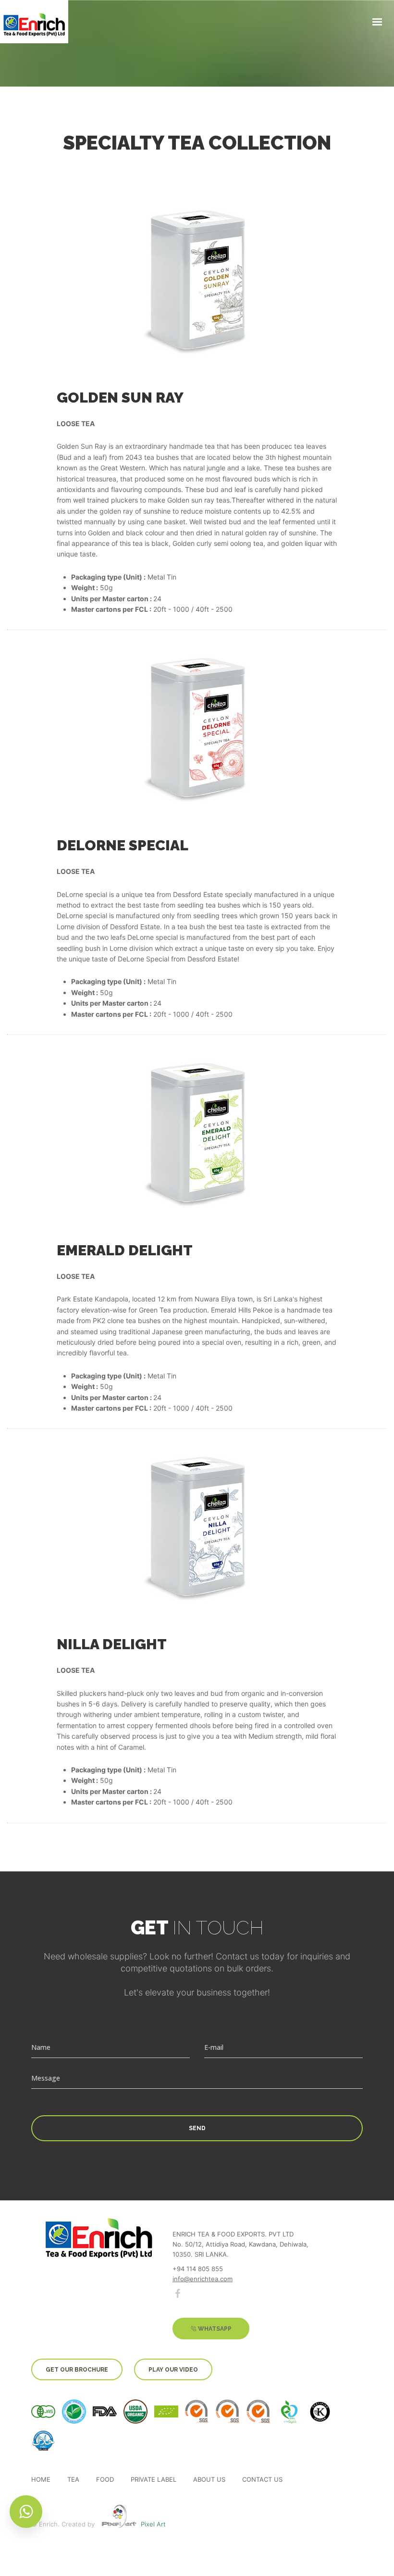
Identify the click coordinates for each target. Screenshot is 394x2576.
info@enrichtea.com (203, 2279)
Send (197, 2128)
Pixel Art (153, 2524)
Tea (73, 2480)
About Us (209, 2480)
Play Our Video (173, 2370)
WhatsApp (214, 2329)
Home (41, 2480)
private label (154, 2480)
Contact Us (262, 2480)
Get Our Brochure (77, 2370)
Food (105, 2480)
